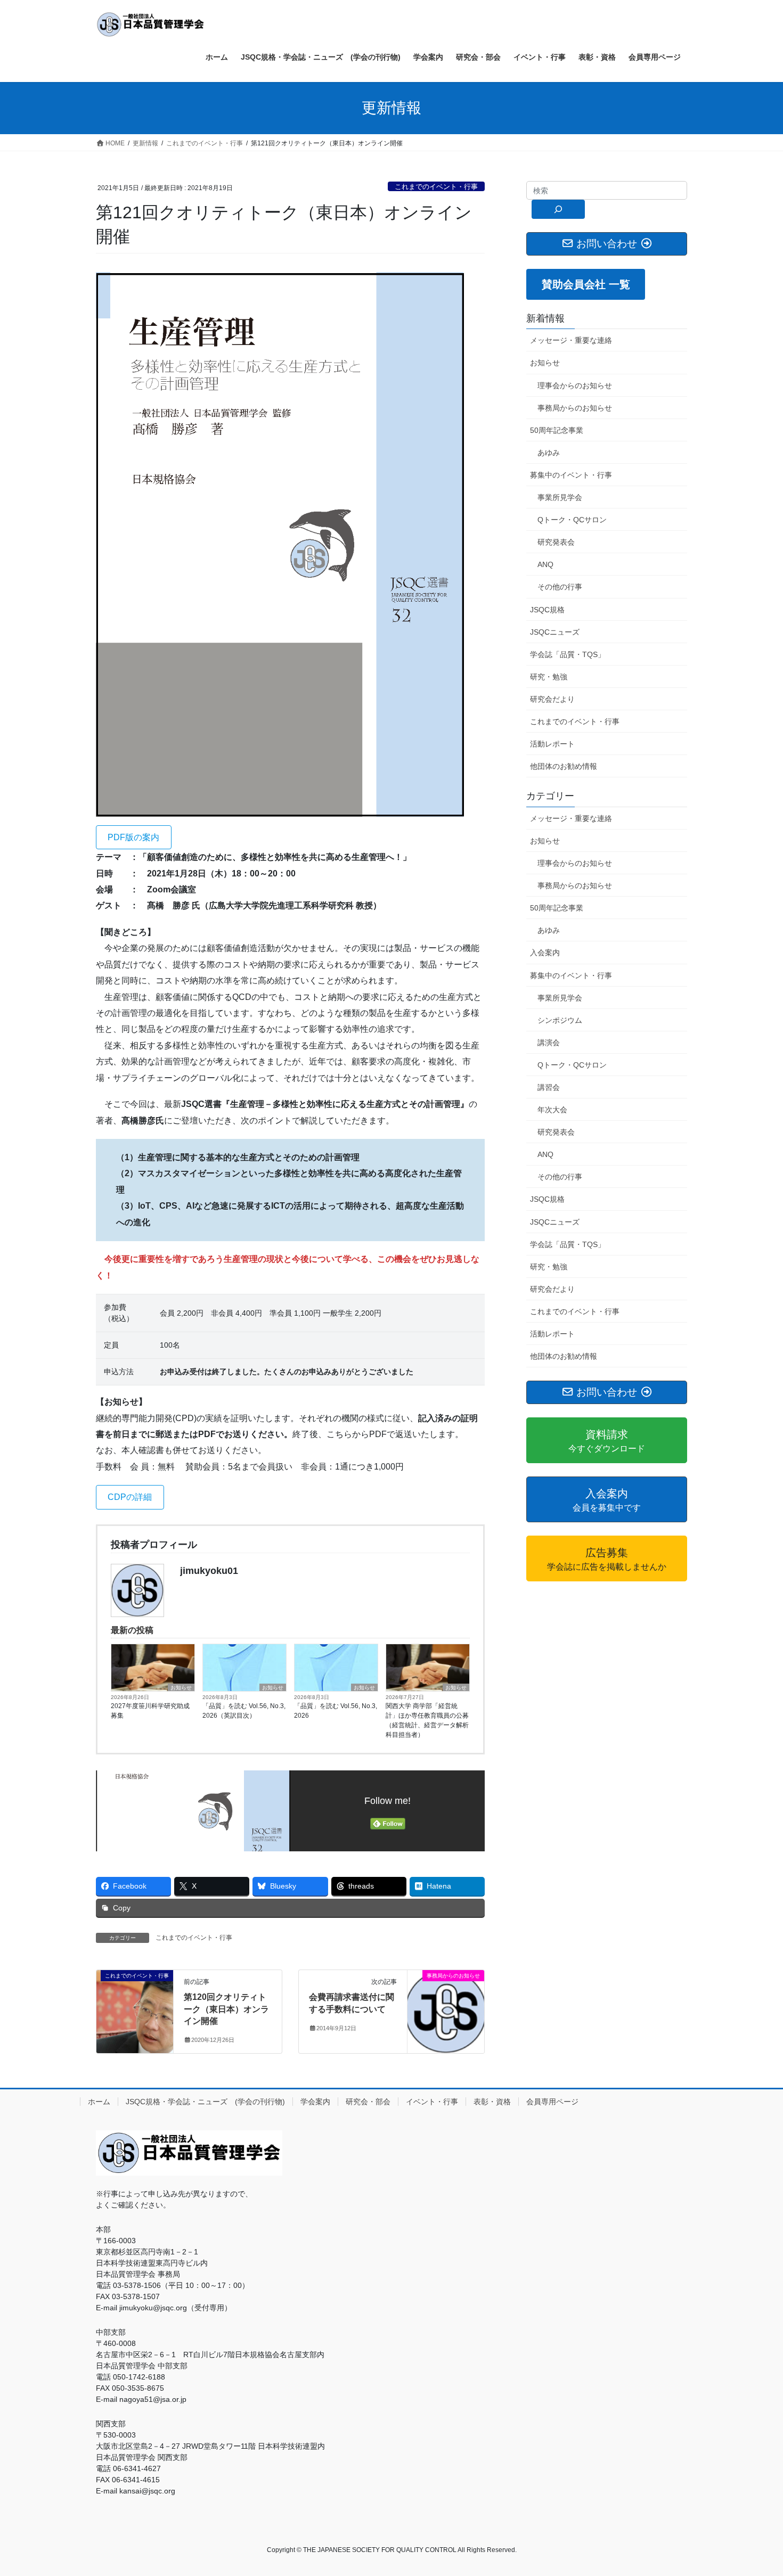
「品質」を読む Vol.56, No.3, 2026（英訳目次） (244, 1711)
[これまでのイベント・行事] (135, 2009)
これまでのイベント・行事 (436, 187)
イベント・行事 (432, 2102)
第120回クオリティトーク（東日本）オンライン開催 (226, 2009)
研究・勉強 (549, 677)
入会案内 (545, 953)
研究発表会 (556, 542)
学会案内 (315, 2102)
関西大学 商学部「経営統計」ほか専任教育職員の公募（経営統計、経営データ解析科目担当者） (427, 1720)
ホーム (99, 2102)
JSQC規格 (547, 610)
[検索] (558, 209)
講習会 (549, 1087)
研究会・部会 (368, 2102)
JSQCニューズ (555, 632)
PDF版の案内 (133, 837)
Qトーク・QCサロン (572, 520)
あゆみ (549, 453)
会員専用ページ (552, 2102)
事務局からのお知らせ (575, 408)
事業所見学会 (560, 497)
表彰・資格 (492, 2102)
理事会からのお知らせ (575, 385)
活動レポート (552, 744)
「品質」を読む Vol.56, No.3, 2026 (336, 1711)
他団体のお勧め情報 (564, 766)
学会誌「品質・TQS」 (568, 654)
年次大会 (552, 1110)
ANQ (545, 564)
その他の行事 (560, 587)
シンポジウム (560, 1020)
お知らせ (181, 1688)
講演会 (549, 1043)
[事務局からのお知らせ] (446, 2009)
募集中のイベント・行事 (571, 475)
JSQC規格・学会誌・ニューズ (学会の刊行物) (205, 2102)
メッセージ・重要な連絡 (571, 340)
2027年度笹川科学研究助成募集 (150, 1711)
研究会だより (552, 699)
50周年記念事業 (557, 430)
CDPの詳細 (130, 1497)
